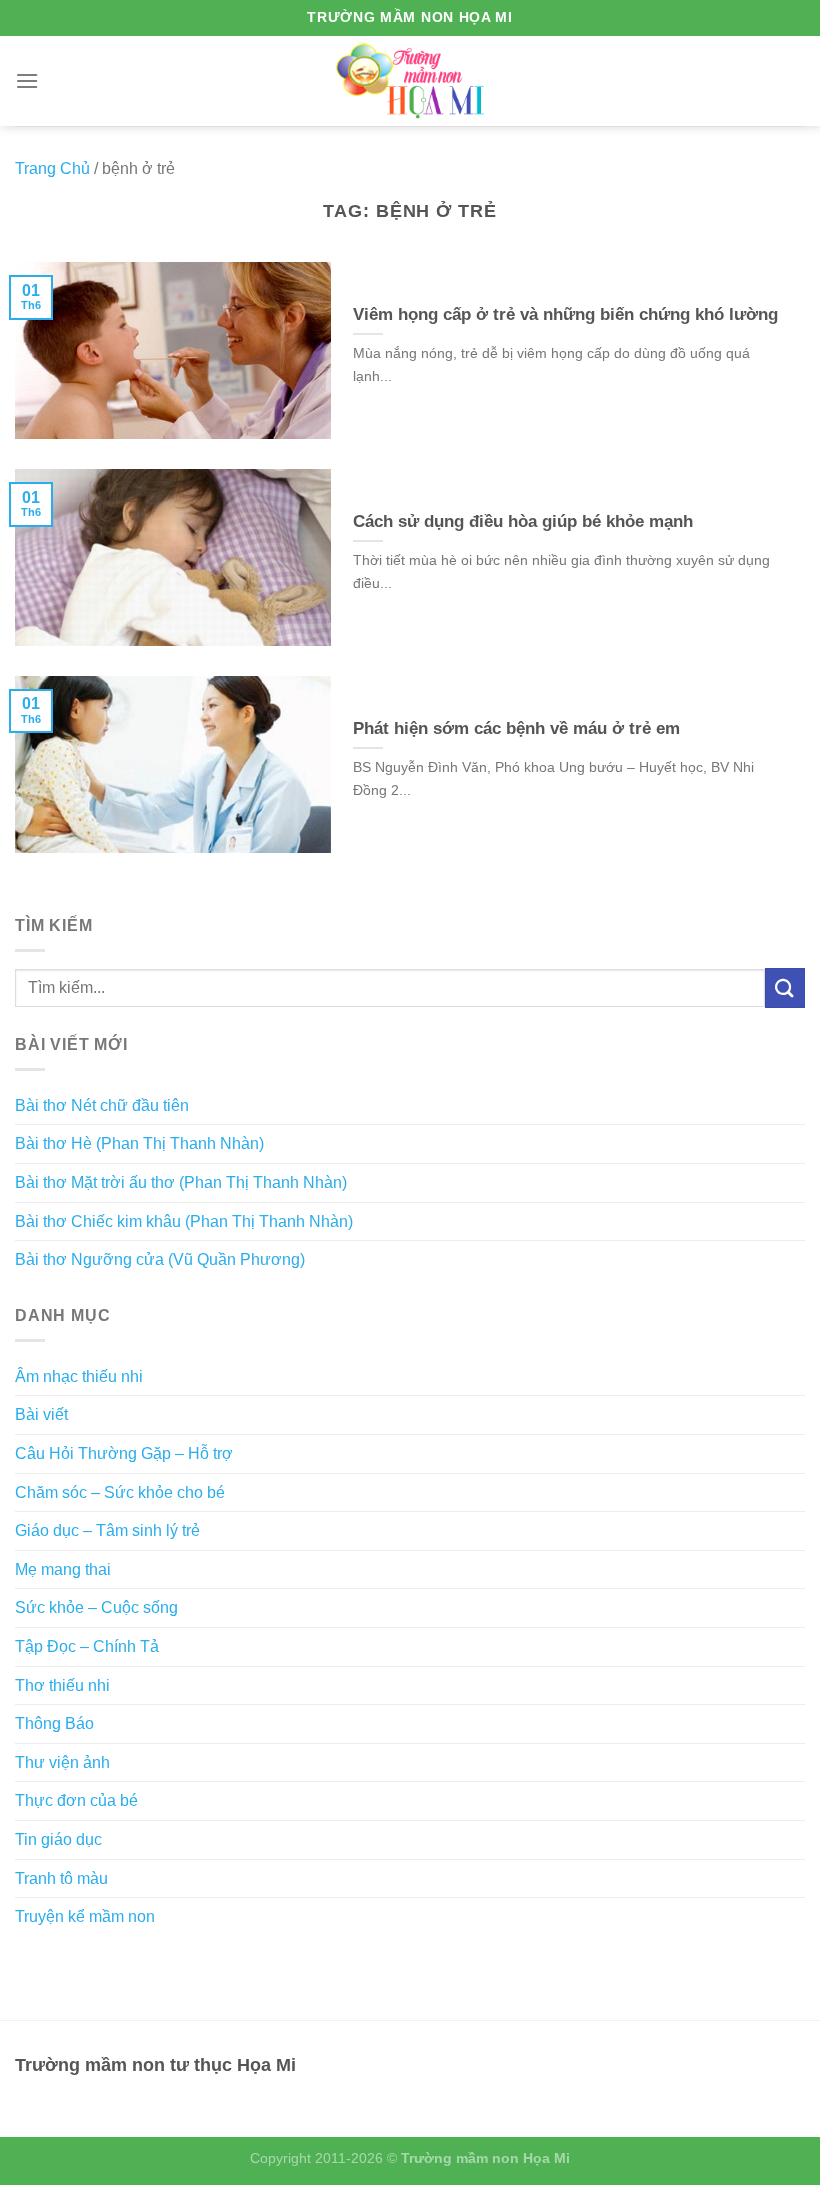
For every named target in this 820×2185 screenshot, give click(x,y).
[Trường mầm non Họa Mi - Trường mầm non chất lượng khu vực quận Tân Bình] (410, 80)
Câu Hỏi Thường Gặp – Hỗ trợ (124, 1453)
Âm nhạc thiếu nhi (79, 1376)
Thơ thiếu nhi (62, 1685)
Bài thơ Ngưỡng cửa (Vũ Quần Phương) (160, 1259)
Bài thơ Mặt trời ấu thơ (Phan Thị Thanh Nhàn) (181, 1182)
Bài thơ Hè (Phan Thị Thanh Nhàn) (139, 1143)
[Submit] (785, 987)
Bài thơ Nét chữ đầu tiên (102, 1105)
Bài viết (41, 1414)
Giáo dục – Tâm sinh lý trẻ (107, 1530)
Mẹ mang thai (63, 1569)
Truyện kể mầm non (85, 1916)
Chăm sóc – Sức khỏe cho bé (120, 1492)
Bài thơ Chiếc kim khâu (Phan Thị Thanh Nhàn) (184, 1221)
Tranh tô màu (61, 1878)
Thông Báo (54, 1723)
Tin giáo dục (58, 1839)
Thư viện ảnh (62, 1762)
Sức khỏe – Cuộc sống (96, 1607)
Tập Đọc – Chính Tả (87, 1646)
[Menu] (27, 80)
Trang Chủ (52, 168)
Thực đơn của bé (76, 1800)
